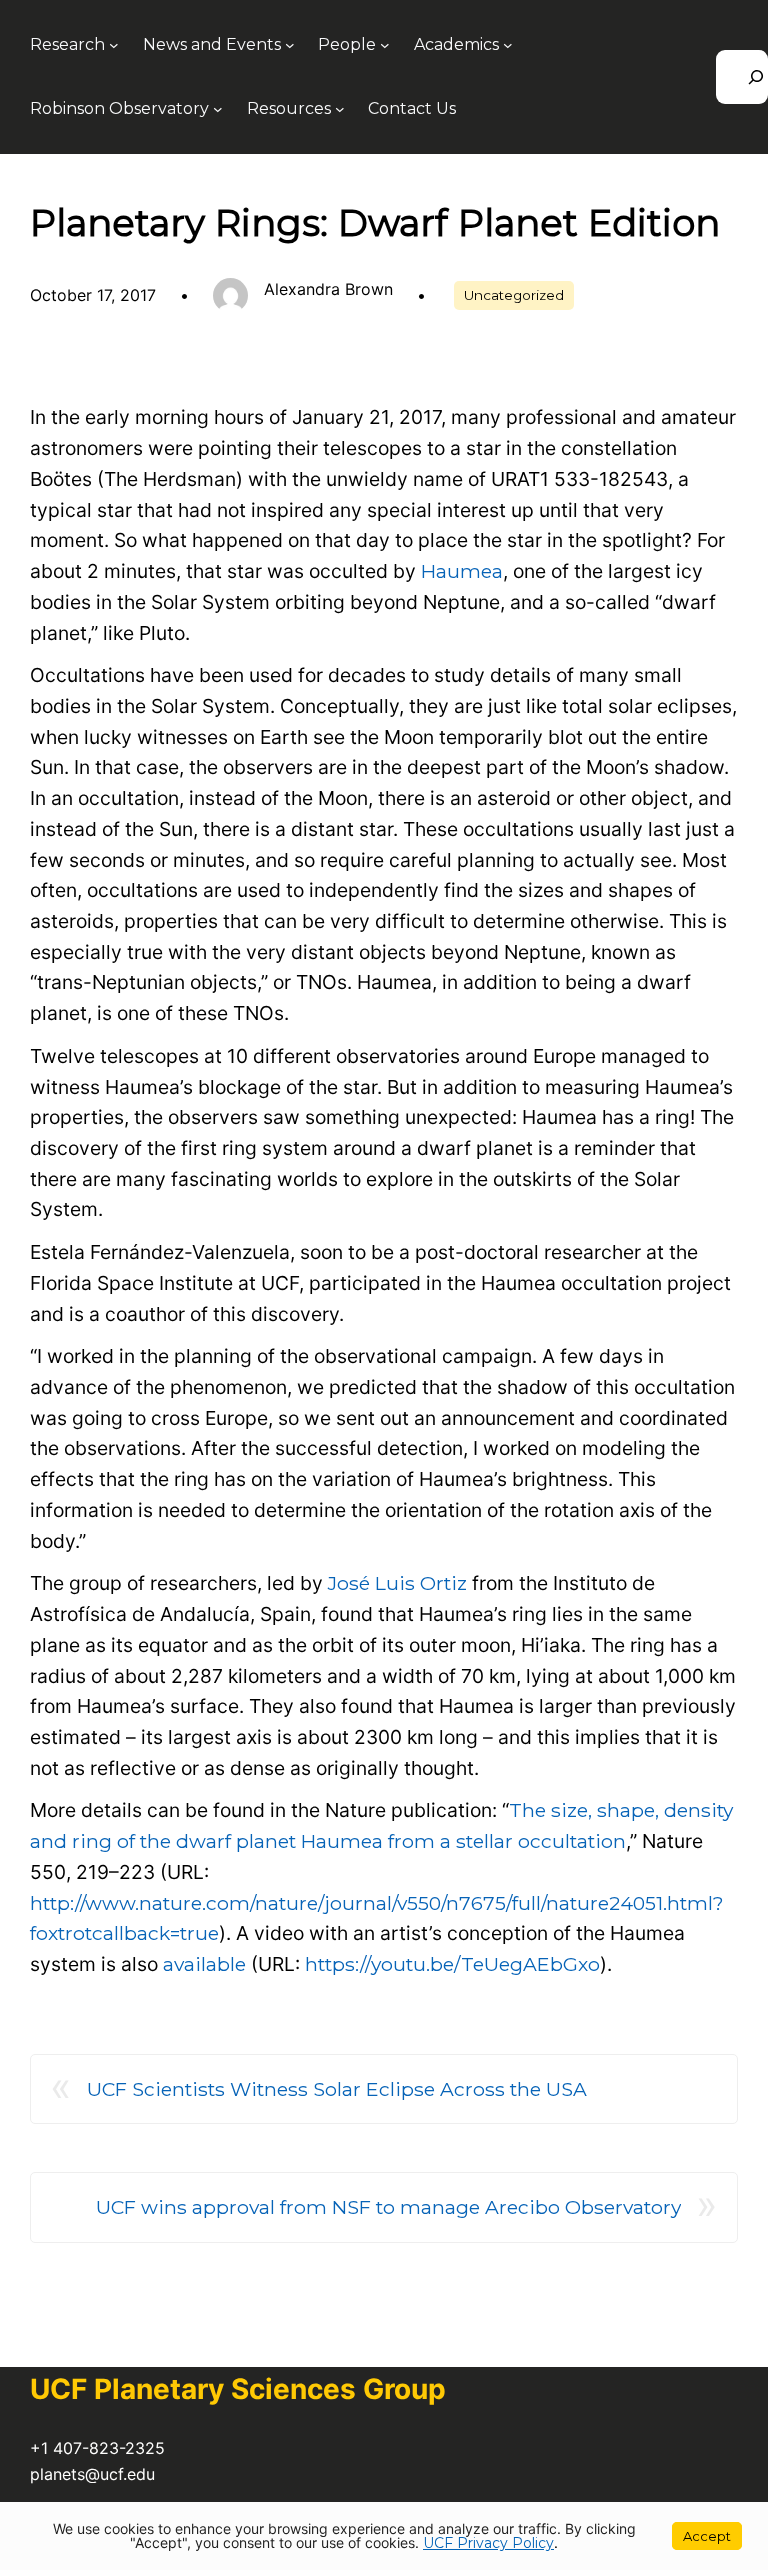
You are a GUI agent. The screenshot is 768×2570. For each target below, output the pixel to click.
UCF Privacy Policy (488, 2543)
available (204, 1964)
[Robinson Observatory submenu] (218, 109)
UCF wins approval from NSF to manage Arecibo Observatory (388, 2207)
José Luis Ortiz (397, 1583)
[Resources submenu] (340, 109)
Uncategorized (514, 295)
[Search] (742, 77)
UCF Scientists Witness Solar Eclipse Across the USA (337, 2089)
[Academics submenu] (508, 45)
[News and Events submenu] (290, 45)
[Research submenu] (114, 45)
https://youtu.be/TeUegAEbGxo (452, 1964)
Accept (707, 2536)
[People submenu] (385, 45)
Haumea (462, 571)
